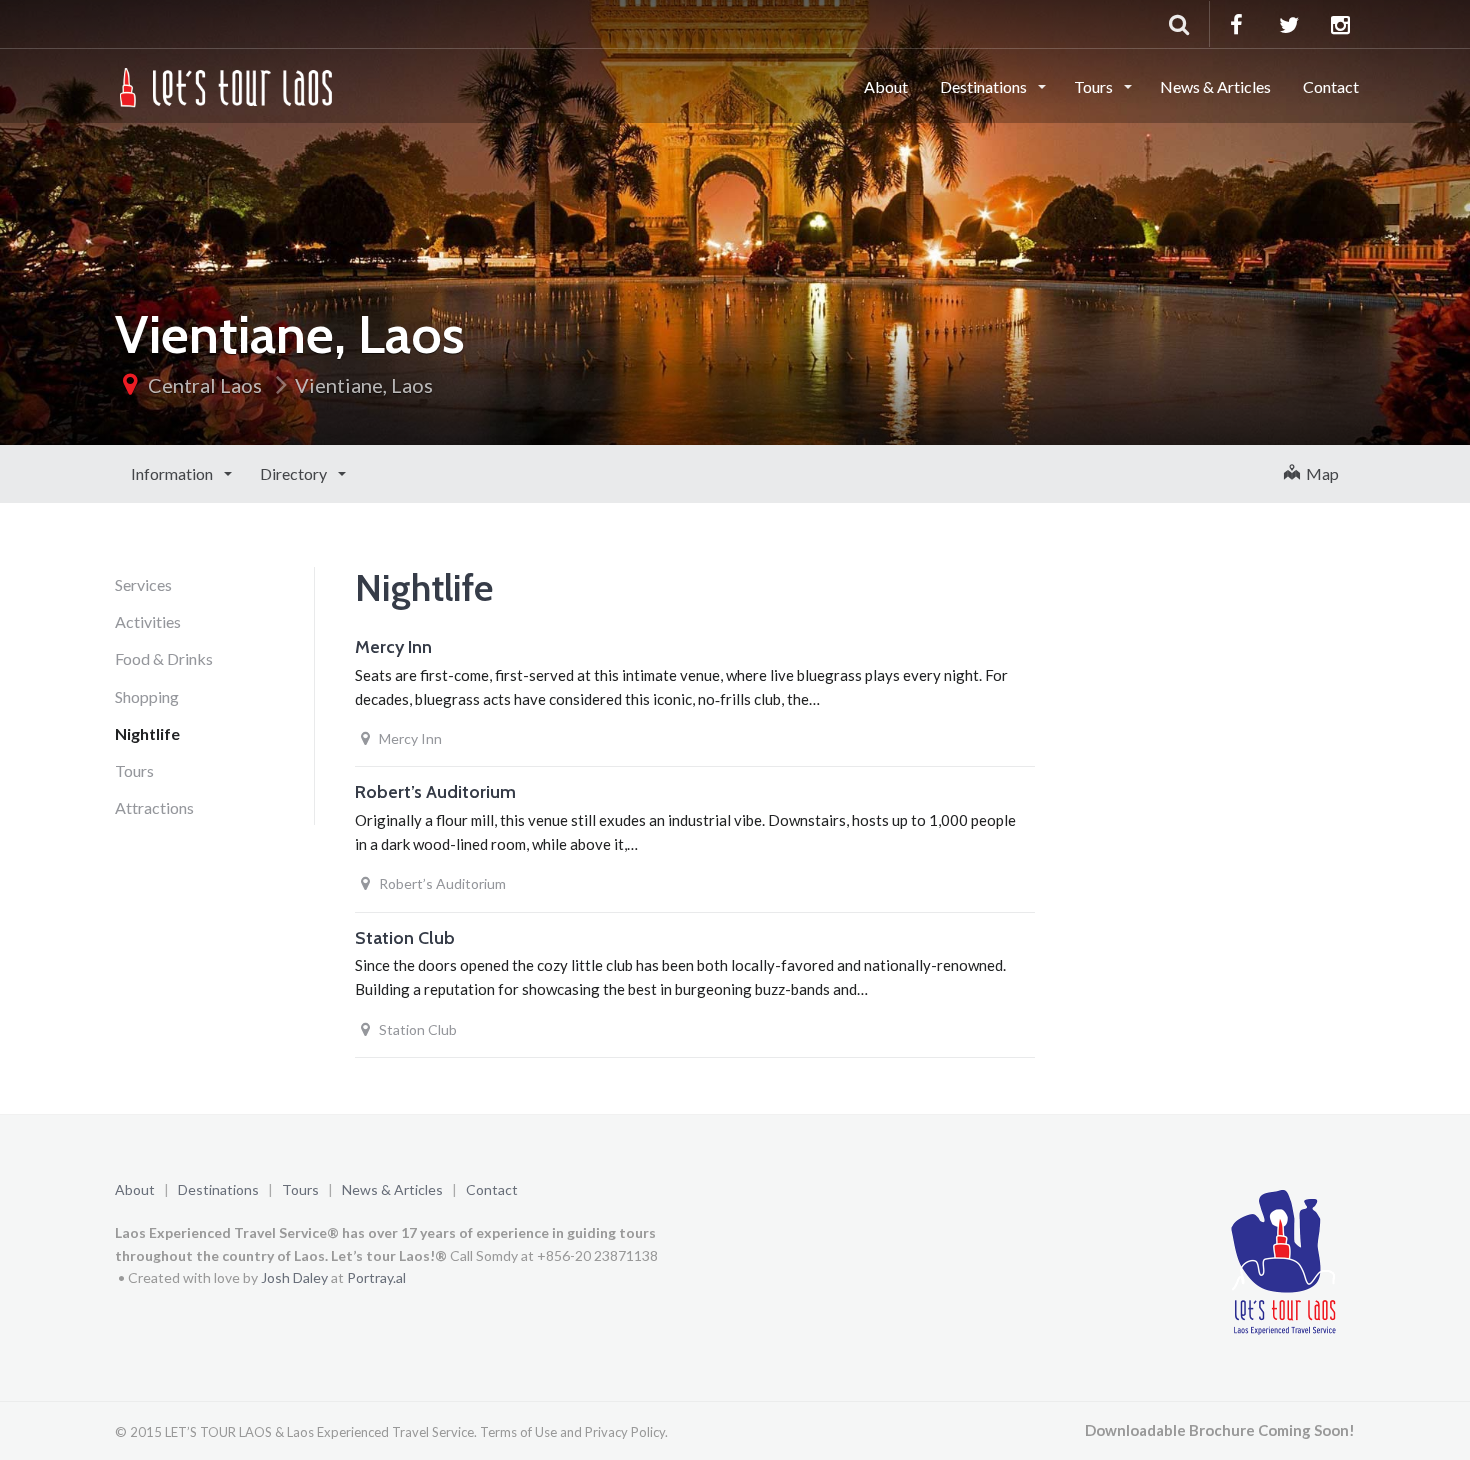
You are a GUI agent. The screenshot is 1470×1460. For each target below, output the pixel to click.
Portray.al (376, 1277)
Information (173, 473)
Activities (148, 621)
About (886, 86)
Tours (1095, 86)
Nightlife (147, 733)
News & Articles (1215, 86)
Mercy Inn (393, 647)
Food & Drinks (164, 658)
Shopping (147, 696)
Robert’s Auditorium (435, 792)
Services (143, 584)
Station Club (405, 938)
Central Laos (205, 385)
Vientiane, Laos (364, 385)
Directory (295, 473)
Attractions (154, 807)
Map (1319, 473)
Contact (1331, 86)
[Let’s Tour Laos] (228, 85)
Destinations (985, 86)
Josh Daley (294, 1277)
